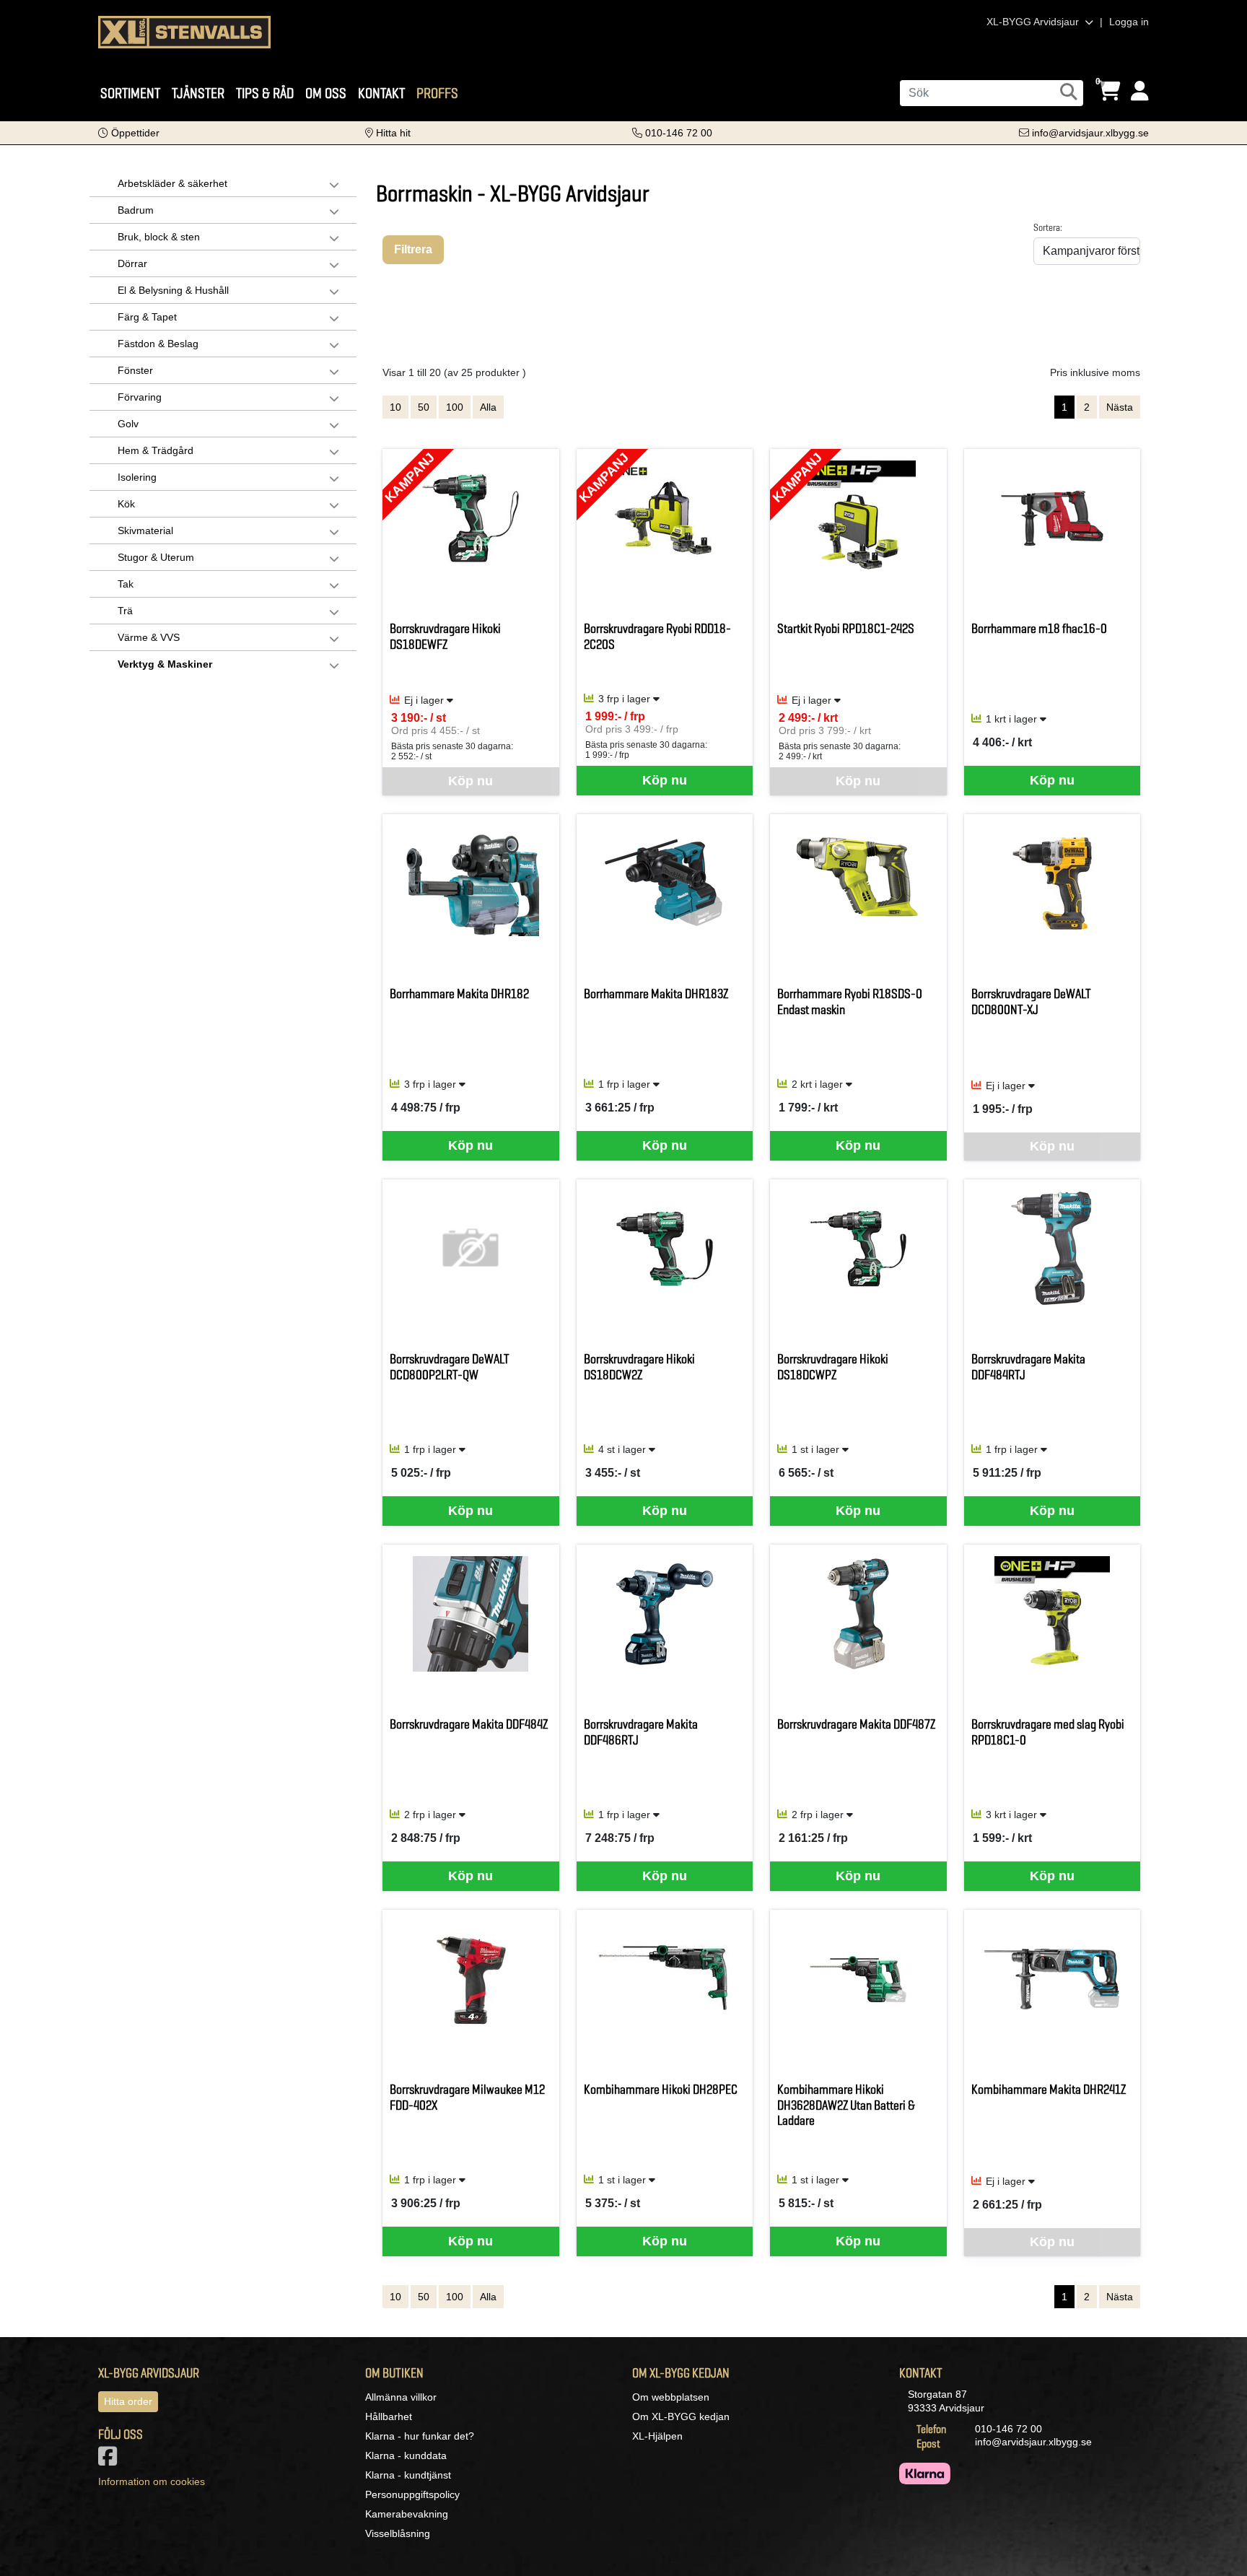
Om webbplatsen (671, 2397)
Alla (488, 407)
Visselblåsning (398, 2533)
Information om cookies (152, 2481)
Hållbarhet (389, 2416)
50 (424, 407)
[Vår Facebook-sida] (110, 2461)
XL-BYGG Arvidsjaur (1034, 22)
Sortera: (1048, 227)
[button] (129, 133)
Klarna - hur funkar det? (420, 2436)
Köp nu (665, 780)
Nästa (1120, 407)
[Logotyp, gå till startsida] (184, 31)
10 (395, 407)
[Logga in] (1140, 91)
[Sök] (1069, 92)
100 (455, 407)
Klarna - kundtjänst (408, 2475)
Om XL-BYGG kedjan (681, 2416)
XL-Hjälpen (657, 2436)
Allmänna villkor (401, 2397)
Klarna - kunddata (406, 2455)
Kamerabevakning (407, 2514)
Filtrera (413, 249)
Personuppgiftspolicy (412, 2494)
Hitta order (128, 2401)
